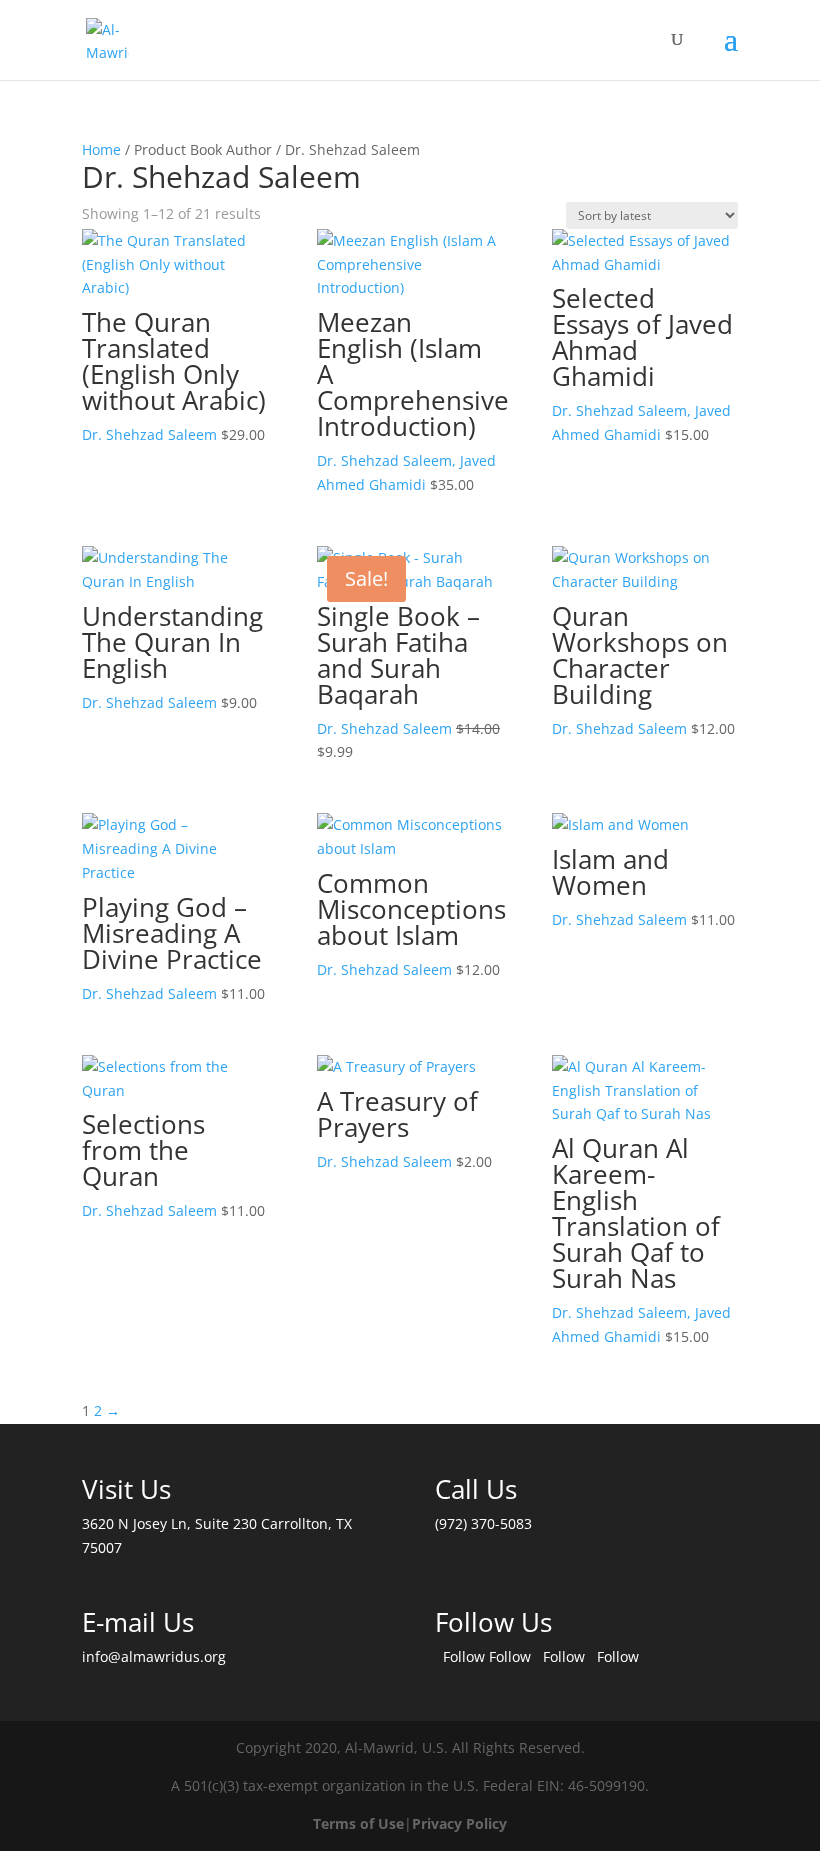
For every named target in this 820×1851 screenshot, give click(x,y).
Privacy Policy (459, 1823)
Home (101, 149)
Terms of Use (358, 1823)
